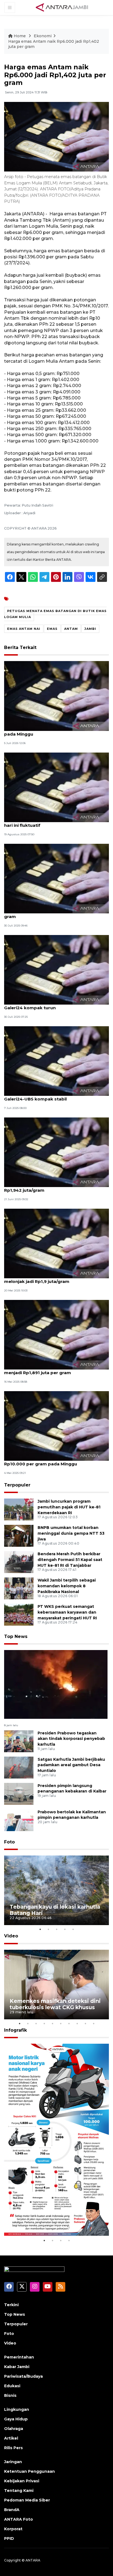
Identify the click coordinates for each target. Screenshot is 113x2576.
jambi (90, 629)
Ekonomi (43, 36)
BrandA (12, 2510)
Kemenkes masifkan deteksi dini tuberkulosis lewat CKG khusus (55, 2004)
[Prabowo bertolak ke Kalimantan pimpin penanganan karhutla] (19, 1820)
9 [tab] (85, 2023)
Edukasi (12, 2386)
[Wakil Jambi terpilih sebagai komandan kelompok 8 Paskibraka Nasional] (19, 1588)
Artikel (11, 2438)
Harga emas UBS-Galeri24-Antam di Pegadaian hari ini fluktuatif (56, 822)
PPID (9, 2538)
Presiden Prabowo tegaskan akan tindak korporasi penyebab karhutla (71, 1739)
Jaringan (13, 2462)
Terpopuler (17, 1485)
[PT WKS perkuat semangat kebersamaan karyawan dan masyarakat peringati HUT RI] (19, 1614)
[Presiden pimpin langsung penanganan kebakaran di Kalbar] (19, 1793)
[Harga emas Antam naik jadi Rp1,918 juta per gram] (56, 878)
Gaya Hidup (16, 2419)
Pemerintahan (19, 2357)
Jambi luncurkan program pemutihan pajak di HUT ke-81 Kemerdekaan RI (69, 1507)
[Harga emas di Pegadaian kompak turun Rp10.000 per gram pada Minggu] (56, 1426)
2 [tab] (48, 1929)
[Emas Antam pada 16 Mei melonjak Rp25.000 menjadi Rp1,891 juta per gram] (56, 1334)
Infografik (15, 2030)
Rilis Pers (13, 2448)
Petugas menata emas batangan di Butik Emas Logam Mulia (55, 614)
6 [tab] (61, 2023)
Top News (16, 1636)
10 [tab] (94, 2023)
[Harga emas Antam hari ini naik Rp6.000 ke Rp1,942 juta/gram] (56, 1152)
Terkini (11, 2305)
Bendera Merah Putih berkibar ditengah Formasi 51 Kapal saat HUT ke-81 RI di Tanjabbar (70, 1560)
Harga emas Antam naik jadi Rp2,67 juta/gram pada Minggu (55, 731)
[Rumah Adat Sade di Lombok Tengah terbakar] (56, 1684)
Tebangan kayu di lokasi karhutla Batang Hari (55, 1910)
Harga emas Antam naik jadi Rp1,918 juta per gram (53, 914)
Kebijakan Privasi (22, 2481)
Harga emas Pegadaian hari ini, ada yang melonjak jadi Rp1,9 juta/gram (49, 1279)
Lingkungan (17, 2409)
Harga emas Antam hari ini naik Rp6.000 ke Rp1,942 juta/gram (52, 1187)
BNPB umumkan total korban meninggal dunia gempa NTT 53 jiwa (71, 1533)
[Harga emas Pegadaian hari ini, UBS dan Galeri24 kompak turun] (56, 969)
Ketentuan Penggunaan (29, 2471)
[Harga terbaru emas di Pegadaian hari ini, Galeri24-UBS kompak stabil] (56, 1061)
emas (52, 629)
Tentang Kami (19, 2491)
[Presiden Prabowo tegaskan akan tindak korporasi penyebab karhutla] (19, 1741)
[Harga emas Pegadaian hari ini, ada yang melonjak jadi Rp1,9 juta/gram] (56, 1243)
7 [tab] (69, 2023)
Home (20, 36)
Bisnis (10, 2395)
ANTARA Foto (19, 2519)
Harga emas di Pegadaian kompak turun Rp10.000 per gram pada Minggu (49, 1461)
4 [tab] (65, 1929)
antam (71, 629)
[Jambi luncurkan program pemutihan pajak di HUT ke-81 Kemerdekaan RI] (19, 1509)
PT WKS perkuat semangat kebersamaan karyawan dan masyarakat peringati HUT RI (67, 1612)
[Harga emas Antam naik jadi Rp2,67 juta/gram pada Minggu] (56, 696)
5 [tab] (73, 1929)
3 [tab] (56, 1929)
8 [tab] (77, 2023)
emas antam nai (24, 629)
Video (11, 1936)
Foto (9, 1842)
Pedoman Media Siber (27, 2500)
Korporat (13, 2529)
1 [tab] (40, 1929)
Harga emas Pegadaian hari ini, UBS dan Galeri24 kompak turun (48, 1005)
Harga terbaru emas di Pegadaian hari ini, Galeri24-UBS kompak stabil (50, 1096)
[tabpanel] (56, 1890)
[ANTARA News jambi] (62, 7)
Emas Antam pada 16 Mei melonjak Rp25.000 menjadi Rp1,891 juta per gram (54, 1370)
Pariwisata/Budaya (23, 2376)
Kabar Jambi (17, 2367)
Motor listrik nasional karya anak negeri (55, 2221)
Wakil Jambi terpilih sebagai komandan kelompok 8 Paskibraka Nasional (67, 1586)
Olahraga (14, 2429)
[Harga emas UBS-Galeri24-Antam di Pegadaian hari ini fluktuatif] (56, 787)
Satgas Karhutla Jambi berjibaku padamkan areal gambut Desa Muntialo (71, 1765)
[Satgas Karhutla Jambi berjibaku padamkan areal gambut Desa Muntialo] (19, 1767)
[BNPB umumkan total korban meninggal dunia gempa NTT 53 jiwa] (19, 1535)
